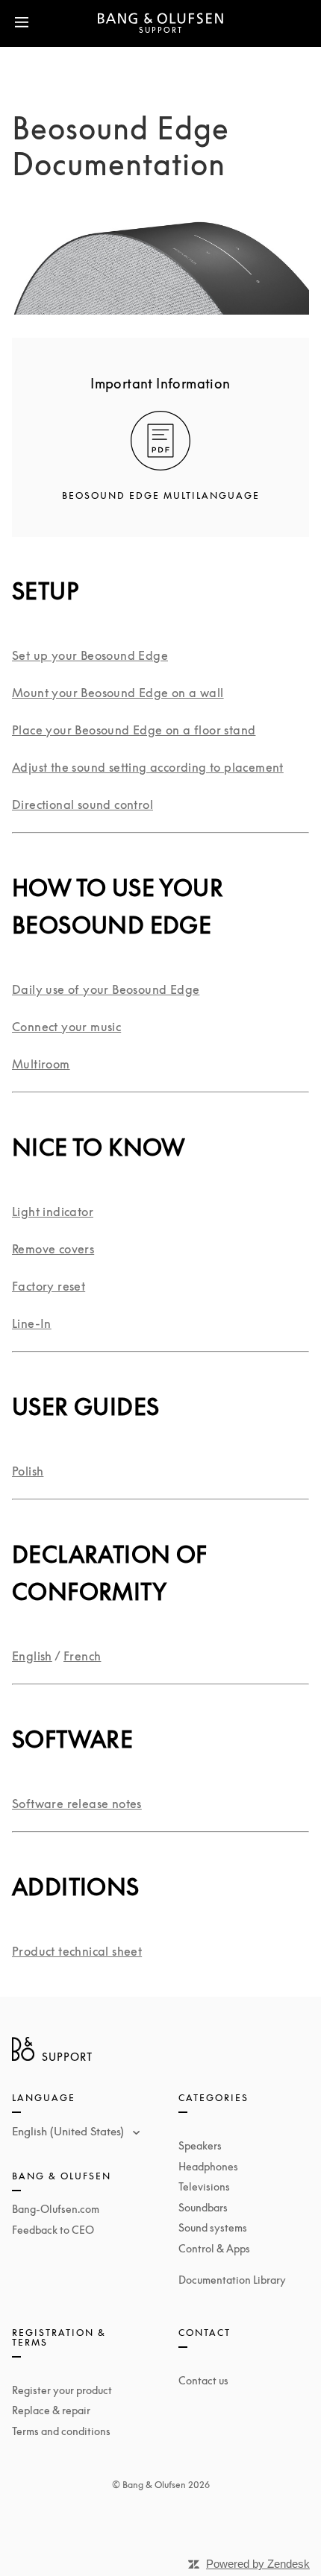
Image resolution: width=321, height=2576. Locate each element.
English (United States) (69, 2131)
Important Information (160, 383)
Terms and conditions (61, 2431)
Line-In (32, 1323)
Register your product (62, 2390)
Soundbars (203, 2207)
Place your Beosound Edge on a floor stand (134, 730)
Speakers (200, 2145)
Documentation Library (232, 2280)
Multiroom (41, 1064)
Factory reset (49, 1286)
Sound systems (213, 2227)
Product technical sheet (77, 1951)
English (32, 1656)
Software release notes (77, 1804)
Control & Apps (214, 2248)
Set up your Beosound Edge (90, 655)
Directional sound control (82, 804)
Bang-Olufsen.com (56, 2209)
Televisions (204, 2186)
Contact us (203, 2380)
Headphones (208, 2166)
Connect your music (66, 1027)
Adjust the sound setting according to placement (148, 767)
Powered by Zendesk (258, 2564)
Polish (28, 1471)
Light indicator (53, 1212)
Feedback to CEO (53, 2230)
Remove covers (53, 1249)
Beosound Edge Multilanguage (161, 495)
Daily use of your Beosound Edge (106, 989)
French (82, 1656)
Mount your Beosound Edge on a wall (118, 693)
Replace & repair (51, 2410)
